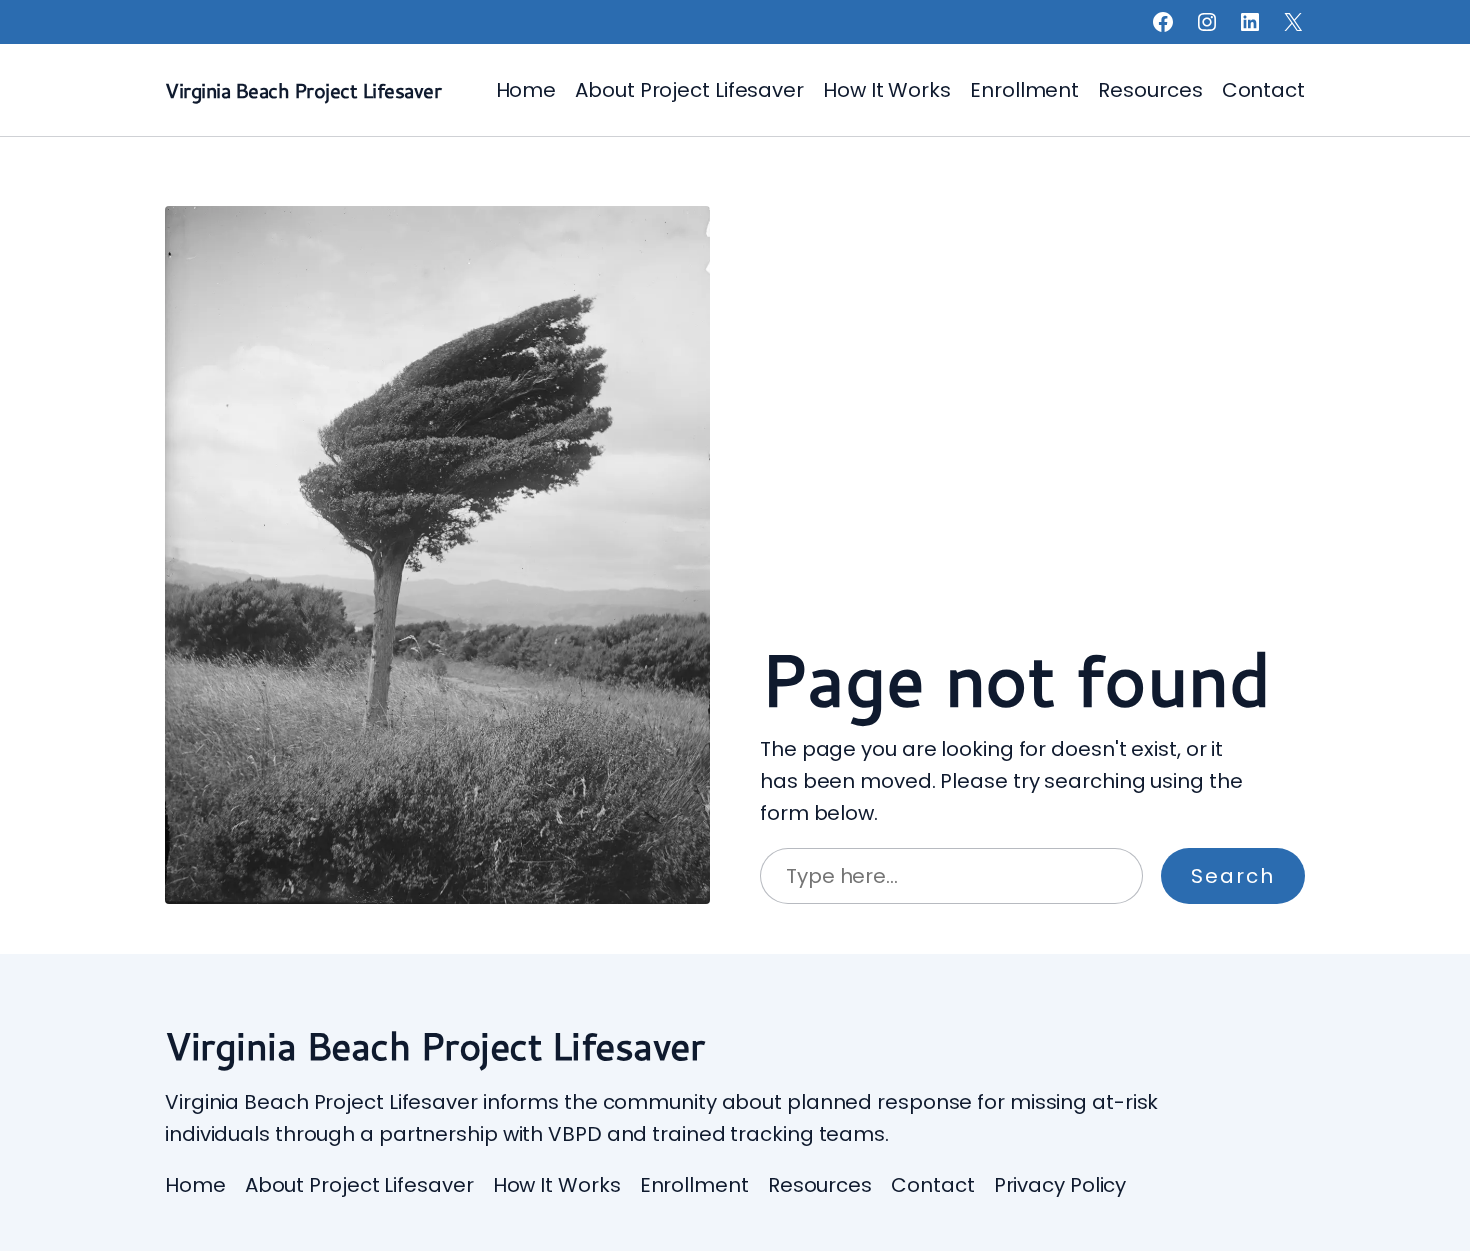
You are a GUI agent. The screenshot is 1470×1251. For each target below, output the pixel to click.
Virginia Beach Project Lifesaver (303, 90)
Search (1233, 876)
